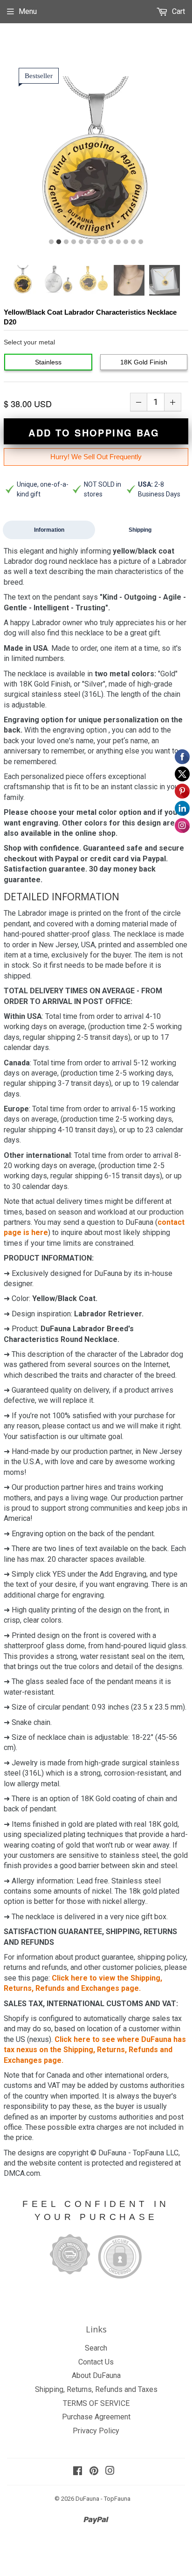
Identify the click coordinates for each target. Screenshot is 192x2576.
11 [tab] (126, 242)
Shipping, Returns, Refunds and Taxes (96, 2389)
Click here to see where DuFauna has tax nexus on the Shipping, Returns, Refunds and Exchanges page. (95, 2050)
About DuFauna (96, 2375)
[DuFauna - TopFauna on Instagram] (110, 2472)
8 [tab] (103, 242)
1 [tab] (51, 242)
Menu (28, 11)
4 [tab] (74, 242)
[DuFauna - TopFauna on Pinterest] (94, 2472)
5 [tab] (81, 242)
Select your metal (29, 342)
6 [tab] (89, 242)
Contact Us (96, 2362)
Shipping (140, 530)
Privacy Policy (96, 2431)
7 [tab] (96, 242)
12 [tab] (133, 242)
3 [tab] (66, 242)
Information (49, 530)
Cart (178, 11)
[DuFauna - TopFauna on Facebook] (78, 2472)
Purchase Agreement (96, 2417)
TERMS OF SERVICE (96, 2403)
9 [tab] (111, 242)
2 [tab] (59, 242)
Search (96, 2348)
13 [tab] (141, 242)
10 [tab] (118, 242)
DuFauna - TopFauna (103, 2499)
